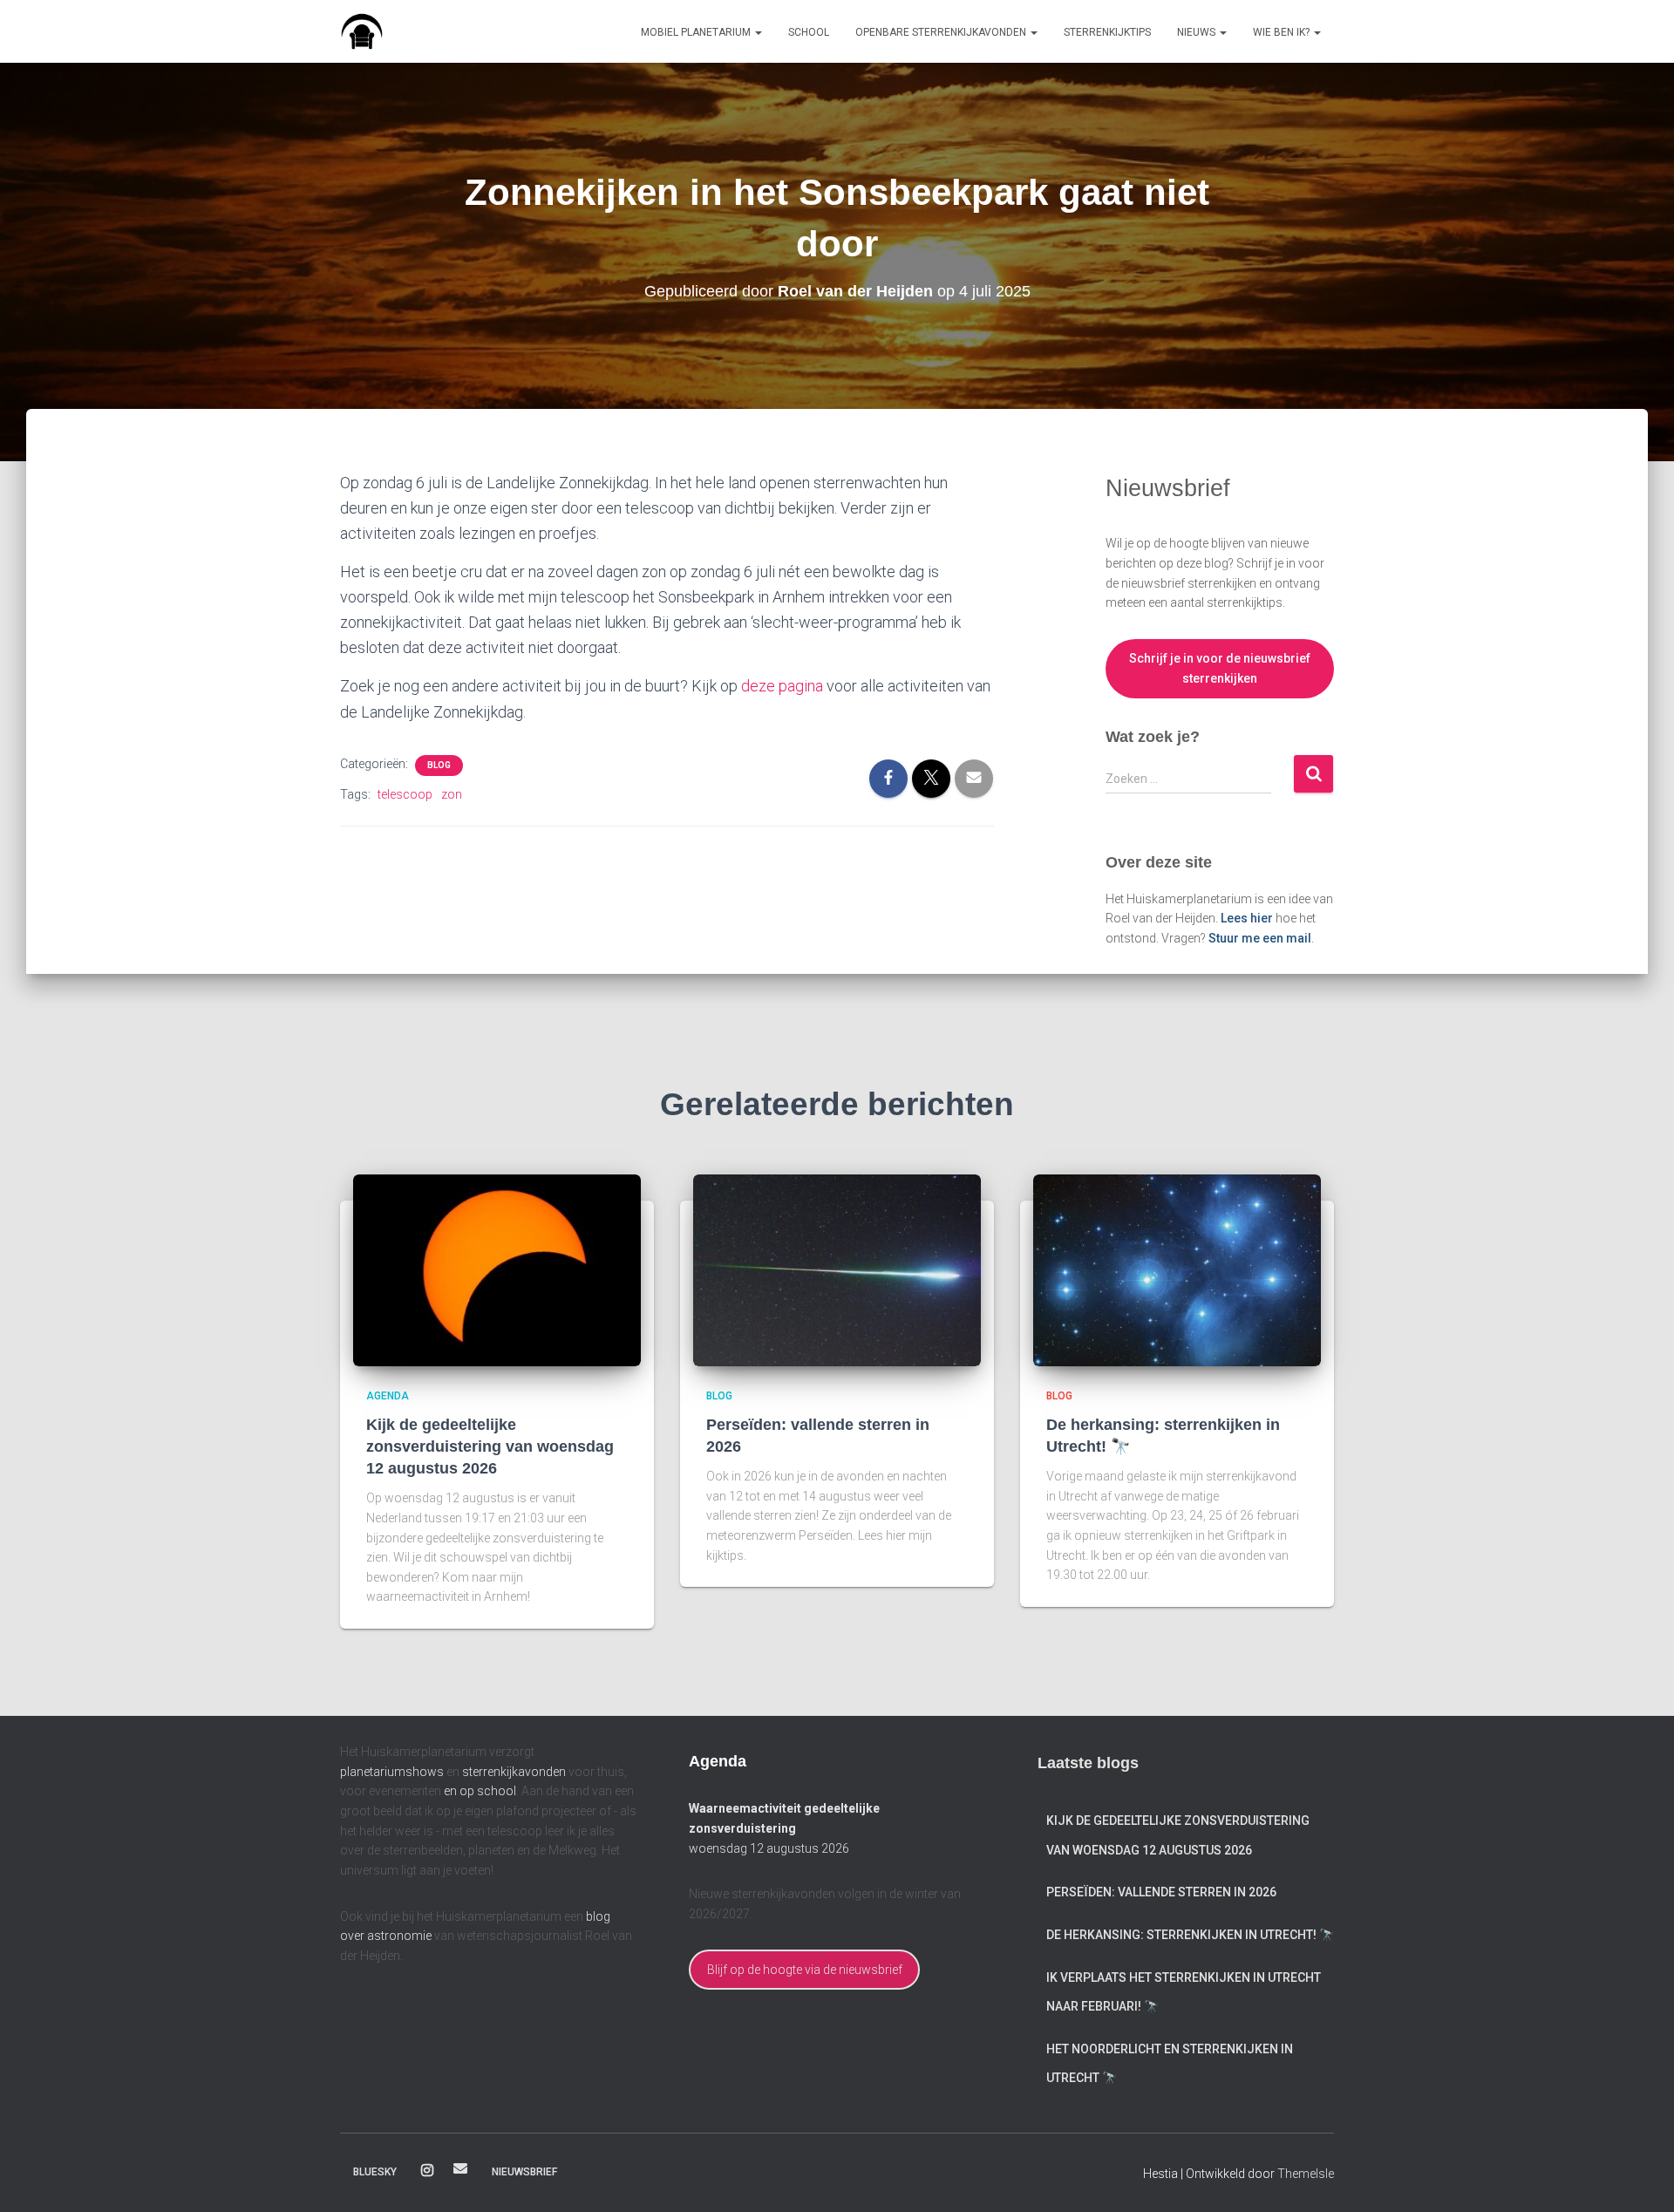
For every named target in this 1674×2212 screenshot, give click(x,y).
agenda (388, 1396)
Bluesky (375, 2172)
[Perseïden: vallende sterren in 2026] (837, 1269)
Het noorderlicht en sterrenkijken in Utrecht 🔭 (1170, 2064)
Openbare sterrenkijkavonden (942, 32)
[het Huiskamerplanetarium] (362, 31)
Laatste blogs (1088, 1763)
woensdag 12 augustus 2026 (769, 1848)
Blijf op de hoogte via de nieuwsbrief (805, 1970)
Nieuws (1198, 32)
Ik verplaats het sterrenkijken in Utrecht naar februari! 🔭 (1184, 1992)
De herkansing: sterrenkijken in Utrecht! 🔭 (1190, 1935)
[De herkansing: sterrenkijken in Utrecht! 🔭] (1177, 1269)
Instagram (427, 2171)
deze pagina (782, 686)
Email (460, 2168)
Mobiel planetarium (697, 32)
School (809, 32)
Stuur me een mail (1260, 938)
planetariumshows (392, 1772)
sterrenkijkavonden (514, 1772)
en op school (480, 1791)
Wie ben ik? (1283, 32)
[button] (758, 32)
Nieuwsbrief (524, 2172)
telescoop (405, 794)
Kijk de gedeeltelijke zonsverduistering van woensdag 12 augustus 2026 (490, 1446)
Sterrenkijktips (1107, 32)
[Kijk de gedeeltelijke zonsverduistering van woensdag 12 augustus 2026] (497, 1269)
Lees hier (1247, 918)
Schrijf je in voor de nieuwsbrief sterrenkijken (1220, 668)
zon (452, 794)
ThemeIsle (1306, 2174)
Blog (439, 765)
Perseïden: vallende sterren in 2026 (1161, 1892)
